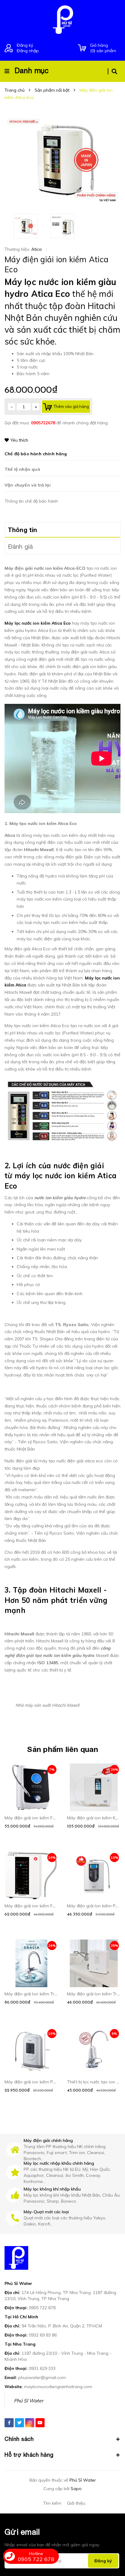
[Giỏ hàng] (82, 48)
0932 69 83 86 (43, 2335)
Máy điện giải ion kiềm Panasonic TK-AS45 (48, 2082)
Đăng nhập (28, 51)
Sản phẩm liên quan (62, 1749)
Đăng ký (25, 45)
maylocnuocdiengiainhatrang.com (58, 2387)
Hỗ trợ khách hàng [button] (29, 2455)
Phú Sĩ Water (29, 2401)
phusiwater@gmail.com (42, 2377)
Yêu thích (19, 440)
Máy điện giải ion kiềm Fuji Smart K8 (41, 1818)
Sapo (76, 2489)
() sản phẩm (103, 48)
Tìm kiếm (52, 2503)
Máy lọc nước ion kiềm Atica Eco (38, 623)
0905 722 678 (42, 2308)
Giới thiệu (76, 2503)
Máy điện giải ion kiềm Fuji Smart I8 (40, 1906)
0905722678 (44, 423)
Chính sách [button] (19, 2439)
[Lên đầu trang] (110, 2540)
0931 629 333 (42, 2368)
